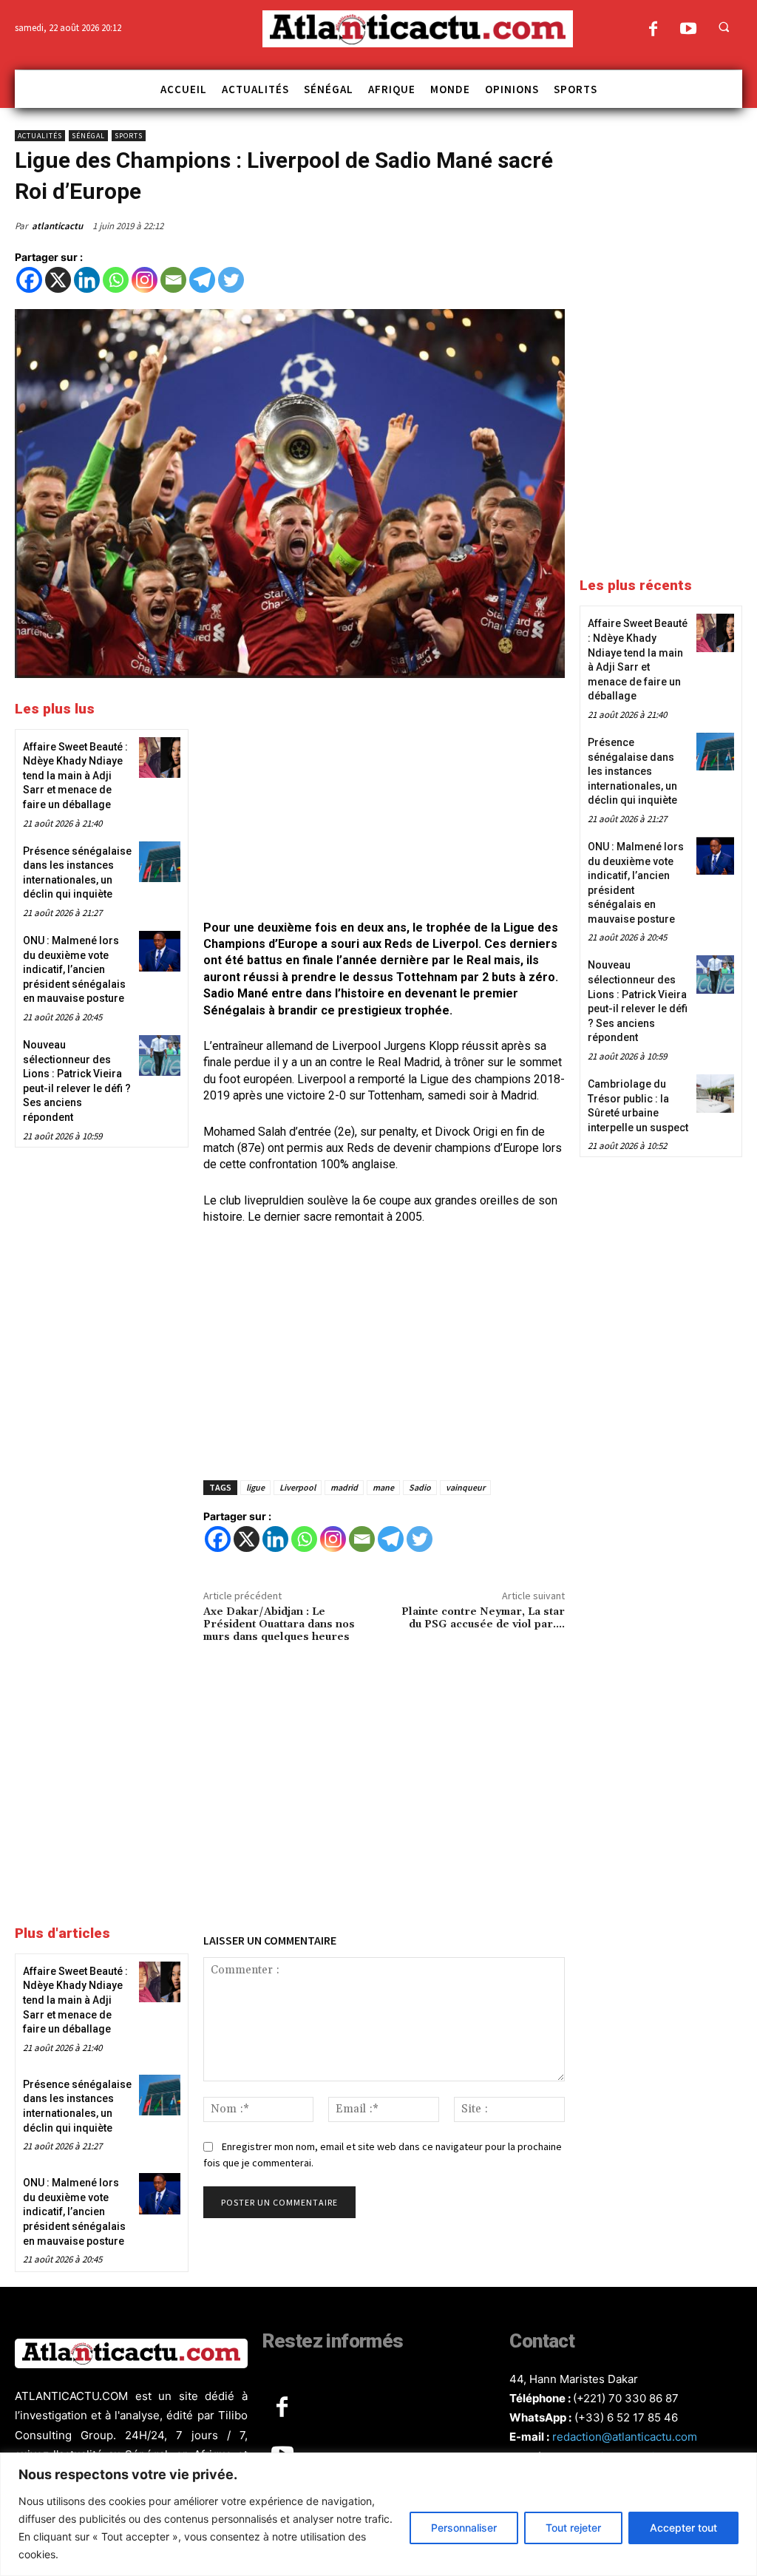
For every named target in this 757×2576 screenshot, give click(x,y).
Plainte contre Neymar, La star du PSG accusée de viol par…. (483, 1618)
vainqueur (465, 1487)
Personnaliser (464, 2528)
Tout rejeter (573, 2528)
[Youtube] (688, 30)
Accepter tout (683, 2528)
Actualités (40, 136)
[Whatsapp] (116, 280)
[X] (58, 280)
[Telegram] (202, 280)
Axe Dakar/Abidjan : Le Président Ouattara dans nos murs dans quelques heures (279, 1624)
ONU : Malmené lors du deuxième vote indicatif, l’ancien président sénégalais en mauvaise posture (74, 969)
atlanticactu (57, 226)
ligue (255, 1487)
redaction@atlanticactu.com (625, 2437)
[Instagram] (145, 280)
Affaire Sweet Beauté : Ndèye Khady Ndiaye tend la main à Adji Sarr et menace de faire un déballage (75, 776)
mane (383, 1487)
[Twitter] (231, 280)
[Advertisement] (384, 801)
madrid (344, 1487)
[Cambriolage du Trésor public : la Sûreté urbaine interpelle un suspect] (715, 1093)
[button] (724, 27)
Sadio (420, 1487)
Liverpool (298, 1487)
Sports (129, 136)
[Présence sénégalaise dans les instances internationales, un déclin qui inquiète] (159, 862)
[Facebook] (653, 30)
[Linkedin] (87, 280)
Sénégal (88, 136)
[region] (378, 2514)
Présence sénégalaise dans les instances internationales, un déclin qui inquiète (632, 771)
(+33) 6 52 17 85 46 (626, 2417)
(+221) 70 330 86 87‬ (626, 2398)
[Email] (173, 280)
